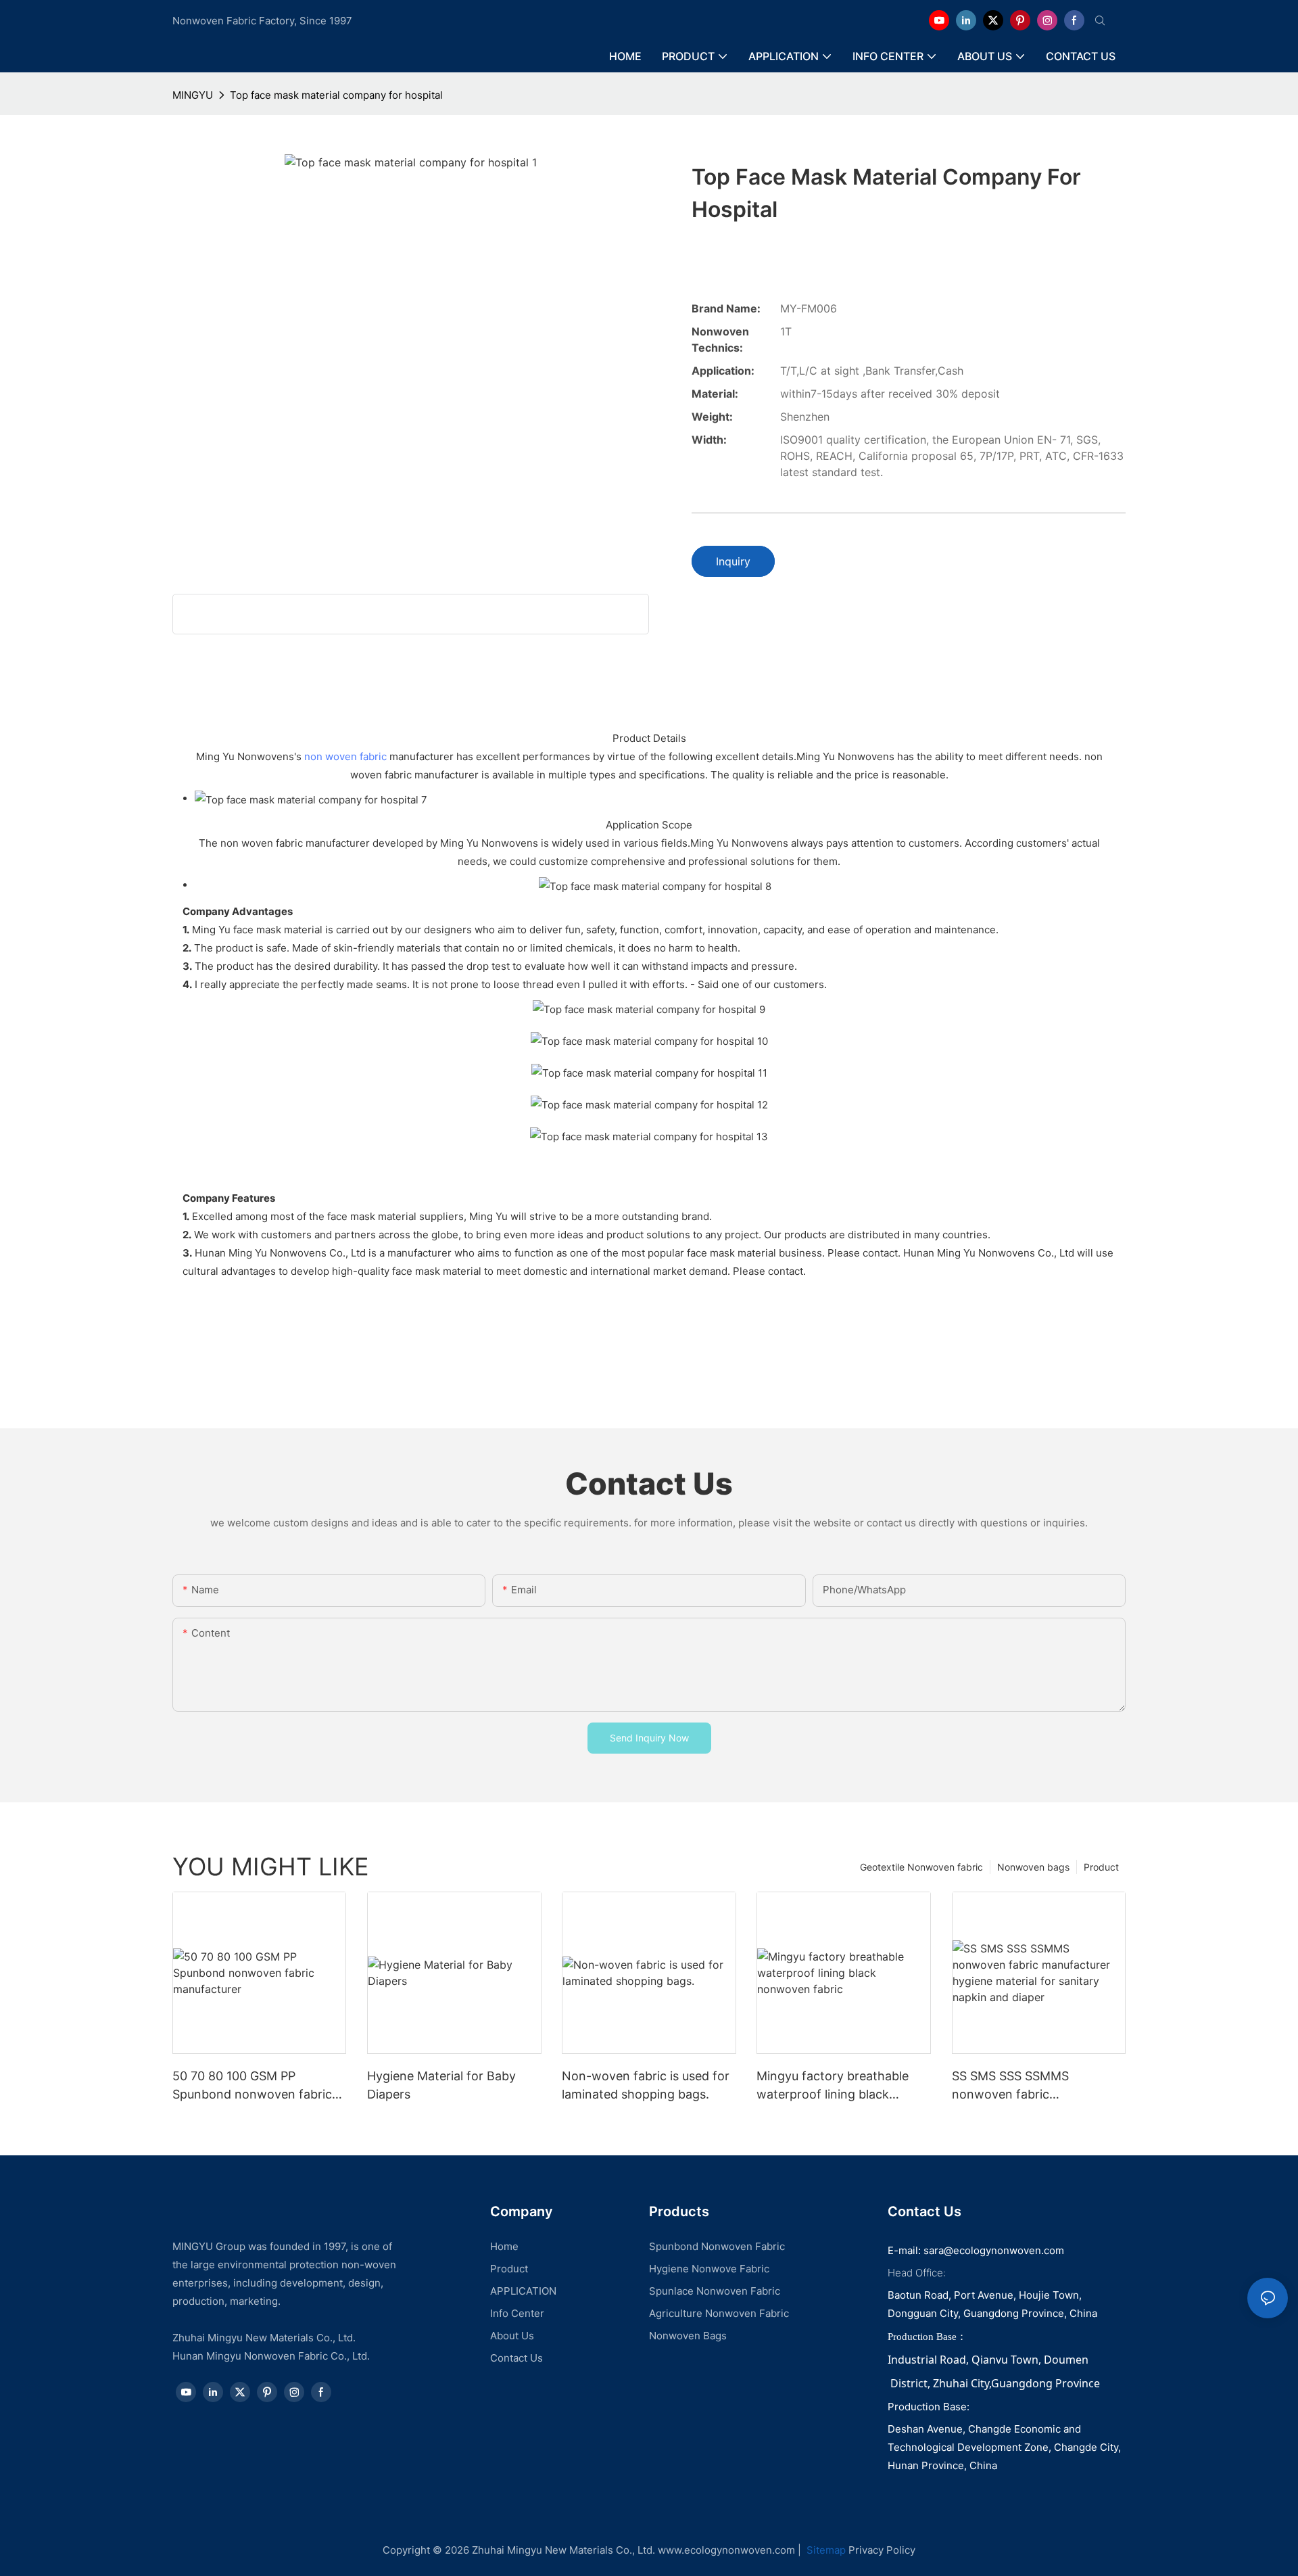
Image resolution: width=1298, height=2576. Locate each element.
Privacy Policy (882, 2550)
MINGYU (193, 95)
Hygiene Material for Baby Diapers (441, 2085)
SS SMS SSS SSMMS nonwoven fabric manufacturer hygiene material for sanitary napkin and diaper (1031, 2086)
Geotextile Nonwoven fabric (921, 1867)
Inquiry (733, 561)
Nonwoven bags (1033, 1867)
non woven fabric (345, 756)
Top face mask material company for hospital (336, 95)
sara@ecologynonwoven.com (994, 2250)
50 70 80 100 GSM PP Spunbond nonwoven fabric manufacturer (252, 2086)
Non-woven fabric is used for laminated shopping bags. (646, 2085)
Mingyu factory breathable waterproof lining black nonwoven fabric (833, 2086)
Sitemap (825, 2550)
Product (1101, 1867)
